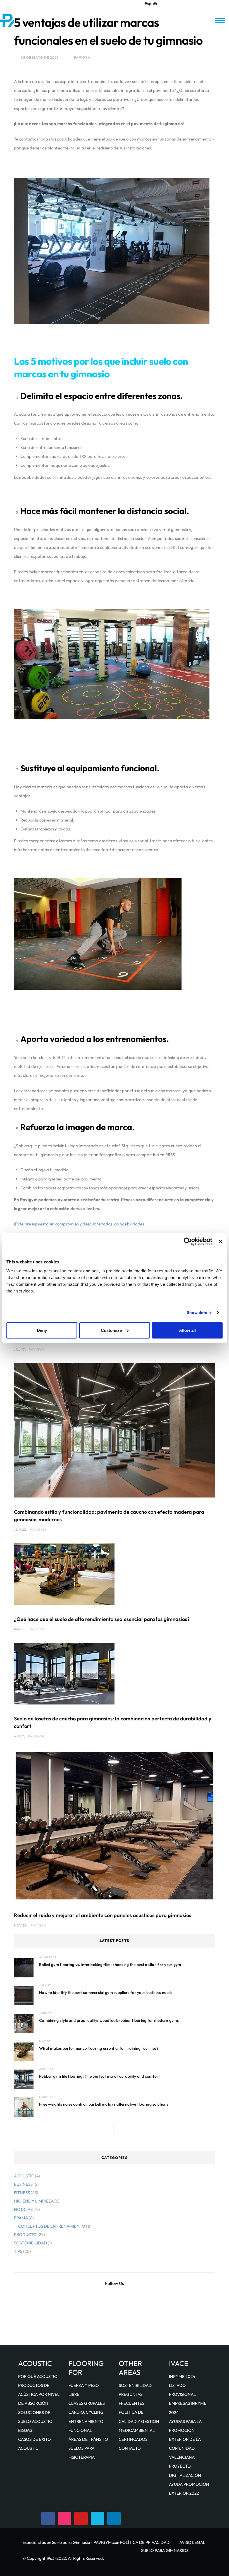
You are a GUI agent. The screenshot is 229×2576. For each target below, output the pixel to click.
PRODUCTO (25, 2235)
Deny (42, 1330)
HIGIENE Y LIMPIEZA (34, 2201)
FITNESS (22, 2193)
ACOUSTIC (24, 2176)
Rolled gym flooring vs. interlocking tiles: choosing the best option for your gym (110, 1965)
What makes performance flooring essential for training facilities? (99, 2048)
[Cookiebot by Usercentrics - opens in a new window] (188, 1242)
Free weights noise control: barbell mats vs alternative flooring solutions (104, 2104)
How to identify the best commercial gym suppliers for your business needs (106, 1992)
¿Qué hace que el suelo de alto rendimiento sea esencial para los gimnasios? (102, 1619)
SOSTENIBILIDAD (30, 2243)
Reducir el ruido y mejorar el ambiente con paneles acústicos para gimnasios (103, 1915)
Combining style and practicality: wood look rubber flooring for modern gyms (109, 2020)
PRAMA (21, 2218)
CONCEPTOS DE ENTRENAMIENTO (52, 2226)
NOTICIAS (23, 2209)
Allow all (187, 1330)
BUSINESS (23, 2184)
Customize (111, 1330)
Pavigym (82, 57)
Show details (199, 1312)
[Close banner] (221, 1242)
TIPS (18, 2251)
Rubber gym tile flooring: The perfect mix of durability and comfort (100, 2076)
